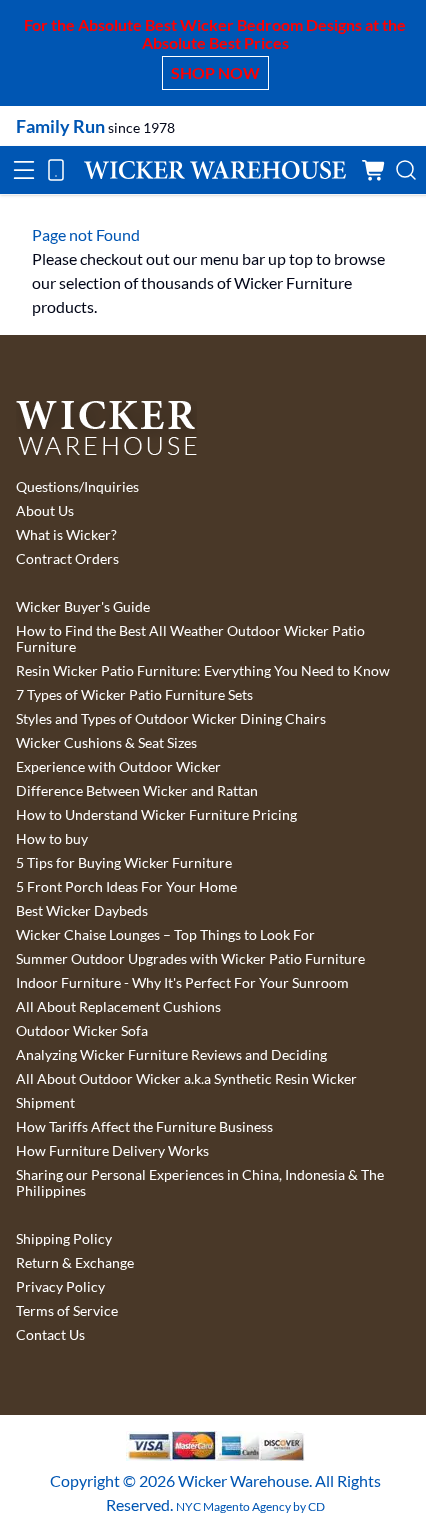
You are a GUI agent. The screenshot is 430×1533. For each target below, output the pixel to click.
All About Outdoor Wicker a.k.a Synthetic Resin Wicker (186, 1079)
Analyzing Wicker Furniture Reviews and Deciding (171, 1055)
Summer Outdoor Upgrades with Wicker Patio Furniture (190, 959)
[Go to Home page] (215, 170)
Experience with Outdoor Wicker (118, 767)
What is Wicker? (66, 535)
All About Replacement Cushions (118, 1007)
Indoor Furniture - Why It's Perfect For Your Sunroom (182, 983)
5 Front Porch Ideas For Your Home (126, 887)
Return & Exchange (75, 1263)
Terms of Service (67, 1311)
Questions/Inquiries (77, 487)
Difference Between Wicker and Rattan (137, 791)
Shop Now (215, 72)
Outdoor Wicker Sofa (82, 1031)
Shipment (45, 1103)
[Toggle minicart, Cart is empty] (374, 170)
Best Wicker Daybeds (82, 911)
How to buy (52, 839)
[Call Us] (56, 170)
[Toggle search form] (406, 170)
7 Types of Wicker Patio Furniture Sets (134, 695)
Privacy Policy (60, 1287)
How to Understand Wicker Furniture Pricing (156, 815)
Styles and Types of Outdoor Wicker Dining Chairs (171, 719)
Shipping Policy (64, 1239)
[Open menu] (24, 170)
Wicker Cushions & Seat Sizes (106, 743)
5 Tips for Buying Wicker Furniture (124, 863)
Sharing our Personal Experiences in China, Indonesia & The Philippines (200, 1183)
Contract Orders (67, 559)
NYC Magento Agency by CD (250, 1506)
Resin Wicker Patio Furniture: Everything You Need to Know (203, 671)
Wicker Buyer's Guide (83, 607)
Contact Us (50, 1335)
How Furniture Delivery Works (112, 1151)
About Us (45, 511)
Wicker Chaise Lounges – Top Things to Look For (165, 935)
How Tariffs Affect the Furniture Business (144, 1127)
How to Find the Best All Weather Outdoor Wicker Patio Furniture (190, 639)
